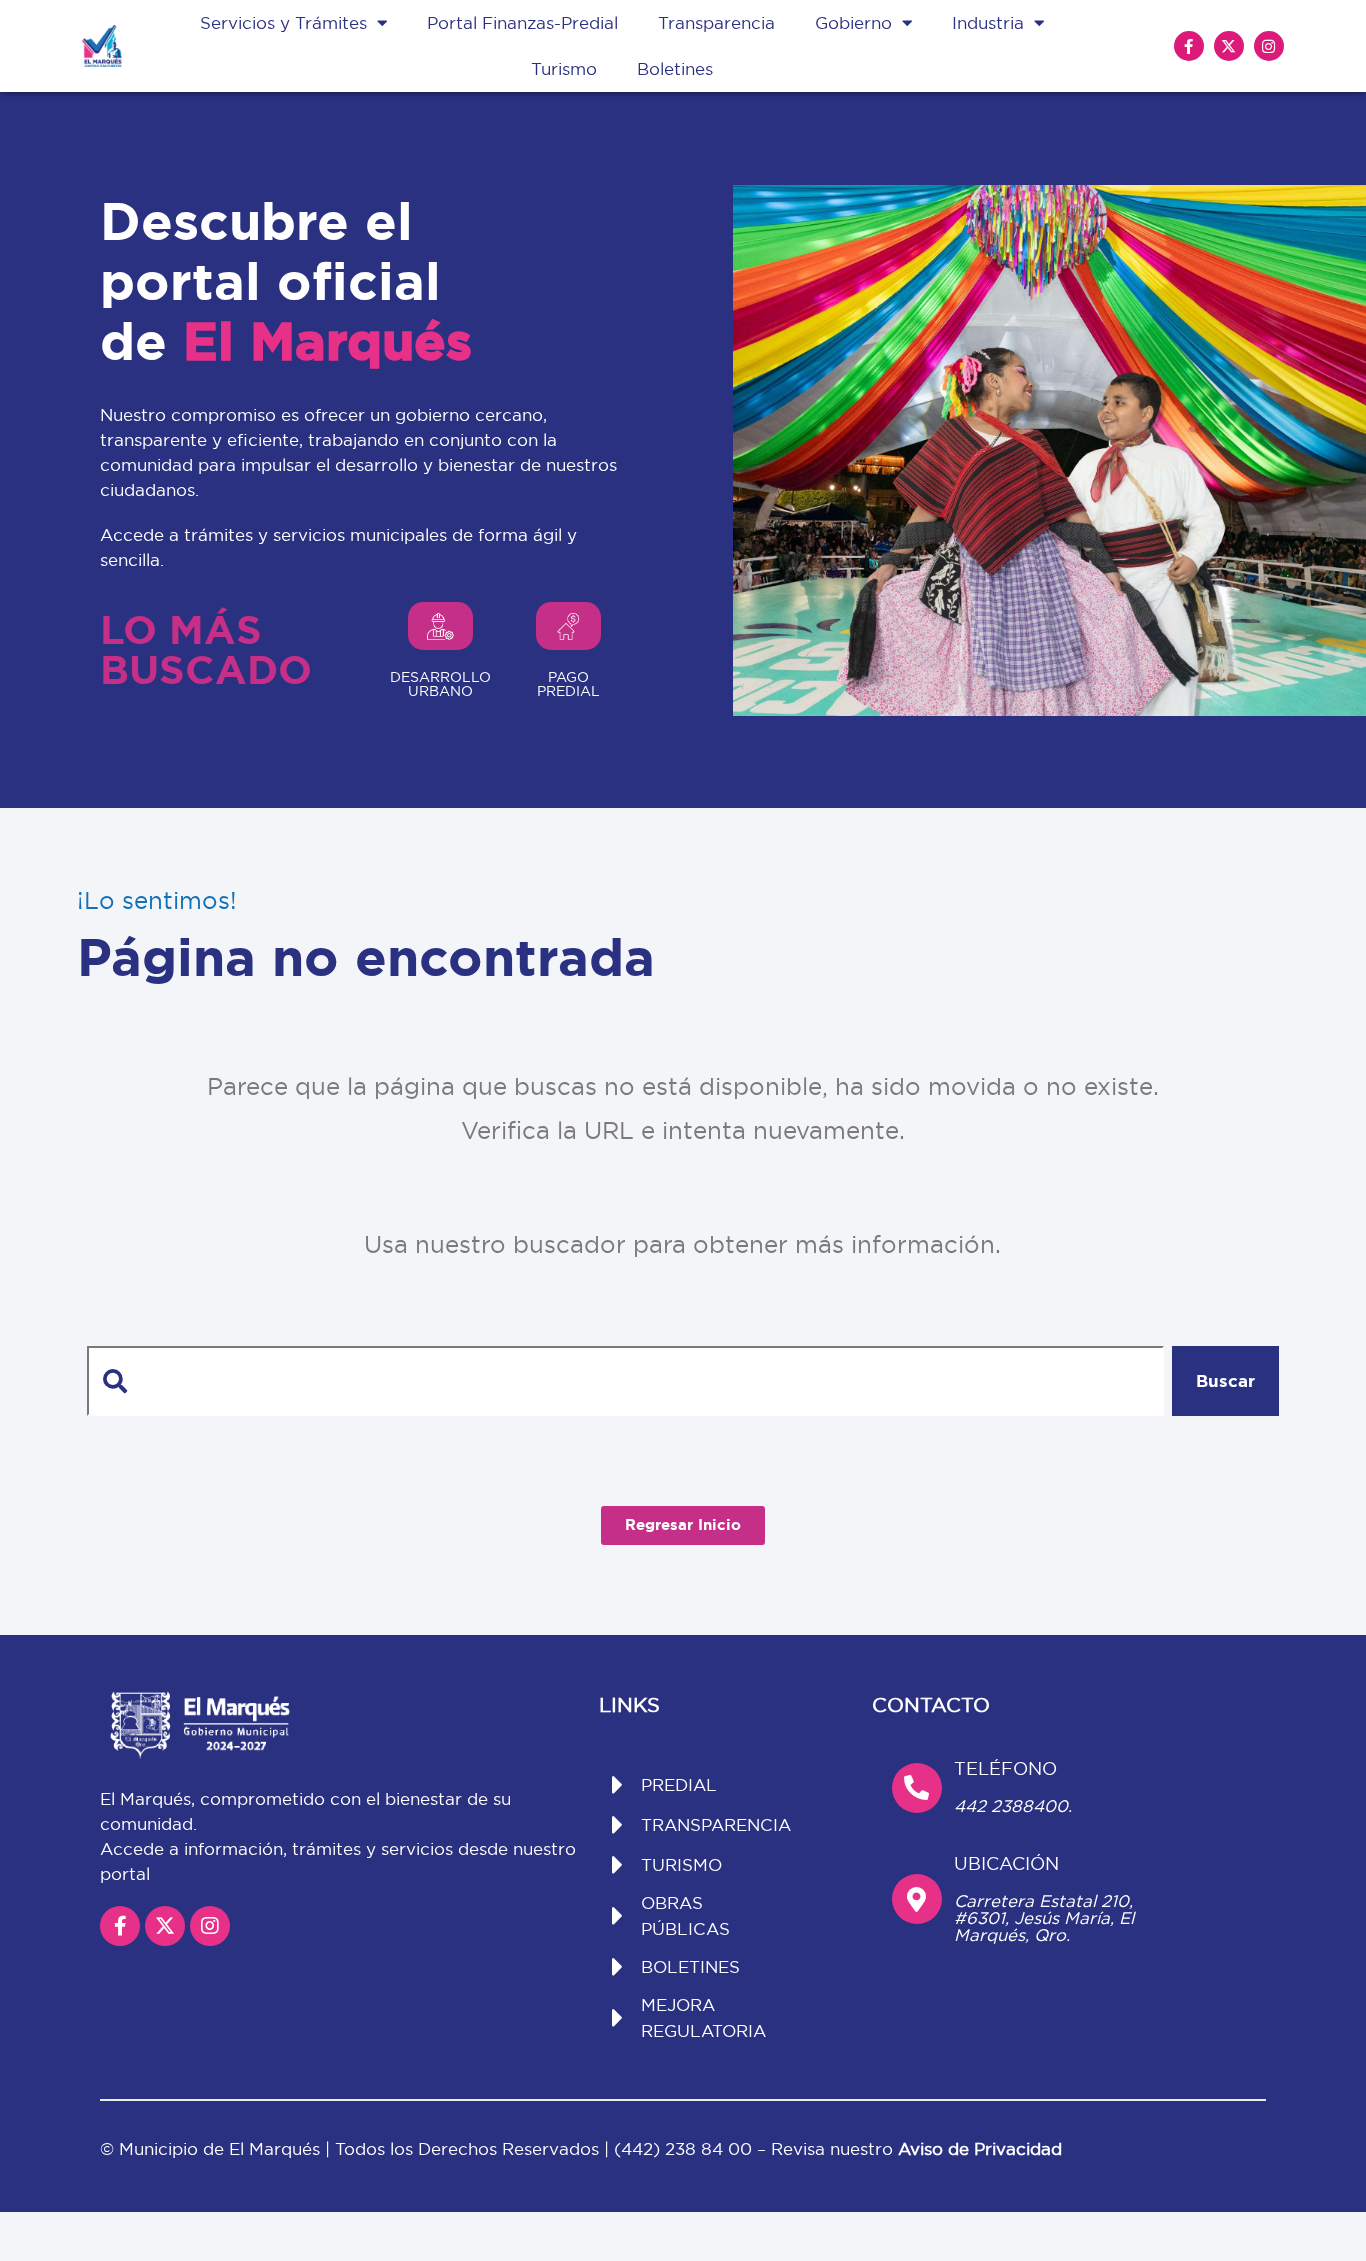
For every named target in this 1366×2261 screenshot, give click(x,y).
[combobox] (625, 1381)
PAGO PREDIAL (568, 684)
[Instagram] (1269, 46)
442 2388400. (1013, 1805)
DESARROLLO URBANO (440, 684)
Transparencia (716, 22)
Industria (988, 22)
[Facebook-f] (1189, 46)
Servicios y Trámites (283, 22)
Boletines (675, 68)
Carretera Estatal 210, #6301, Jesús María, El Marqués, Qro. (1044, 1917)
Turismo (564, 68)
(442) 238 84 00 (685, 2148)
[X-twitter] (1229, 46)
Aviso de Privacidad (980, 2148)
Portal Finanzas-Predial (522, 22)
